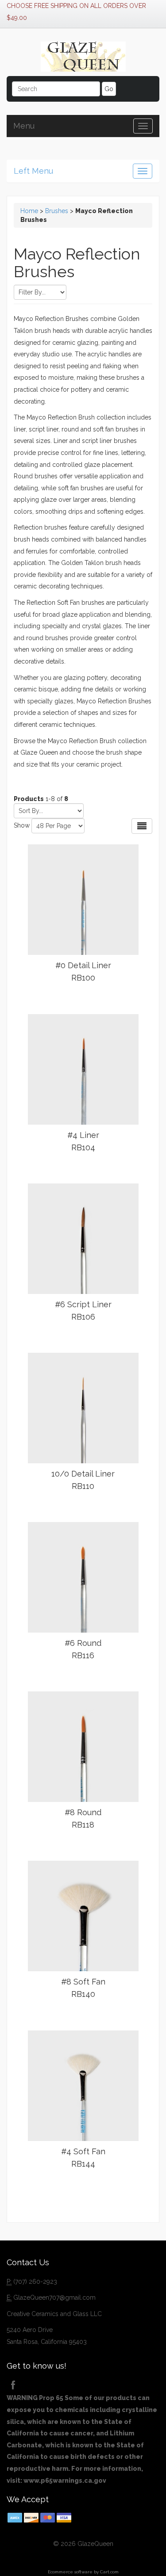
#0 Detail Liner (83, 971)
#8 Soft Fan (83, 1988)
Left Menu (33, 171)
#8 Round (83, 1818)
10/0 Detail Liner (83, 1480)
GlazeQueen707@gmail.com (54, 2297)
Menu (24, 126)
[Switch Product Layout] (142, 826)
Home (29, 211)
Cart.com (109, 2572)
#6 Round (83, 1649)
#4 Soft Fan (83, 2158)
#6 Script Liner (83, 1311)
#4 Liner (83, 1141)
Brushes (57, 211)
